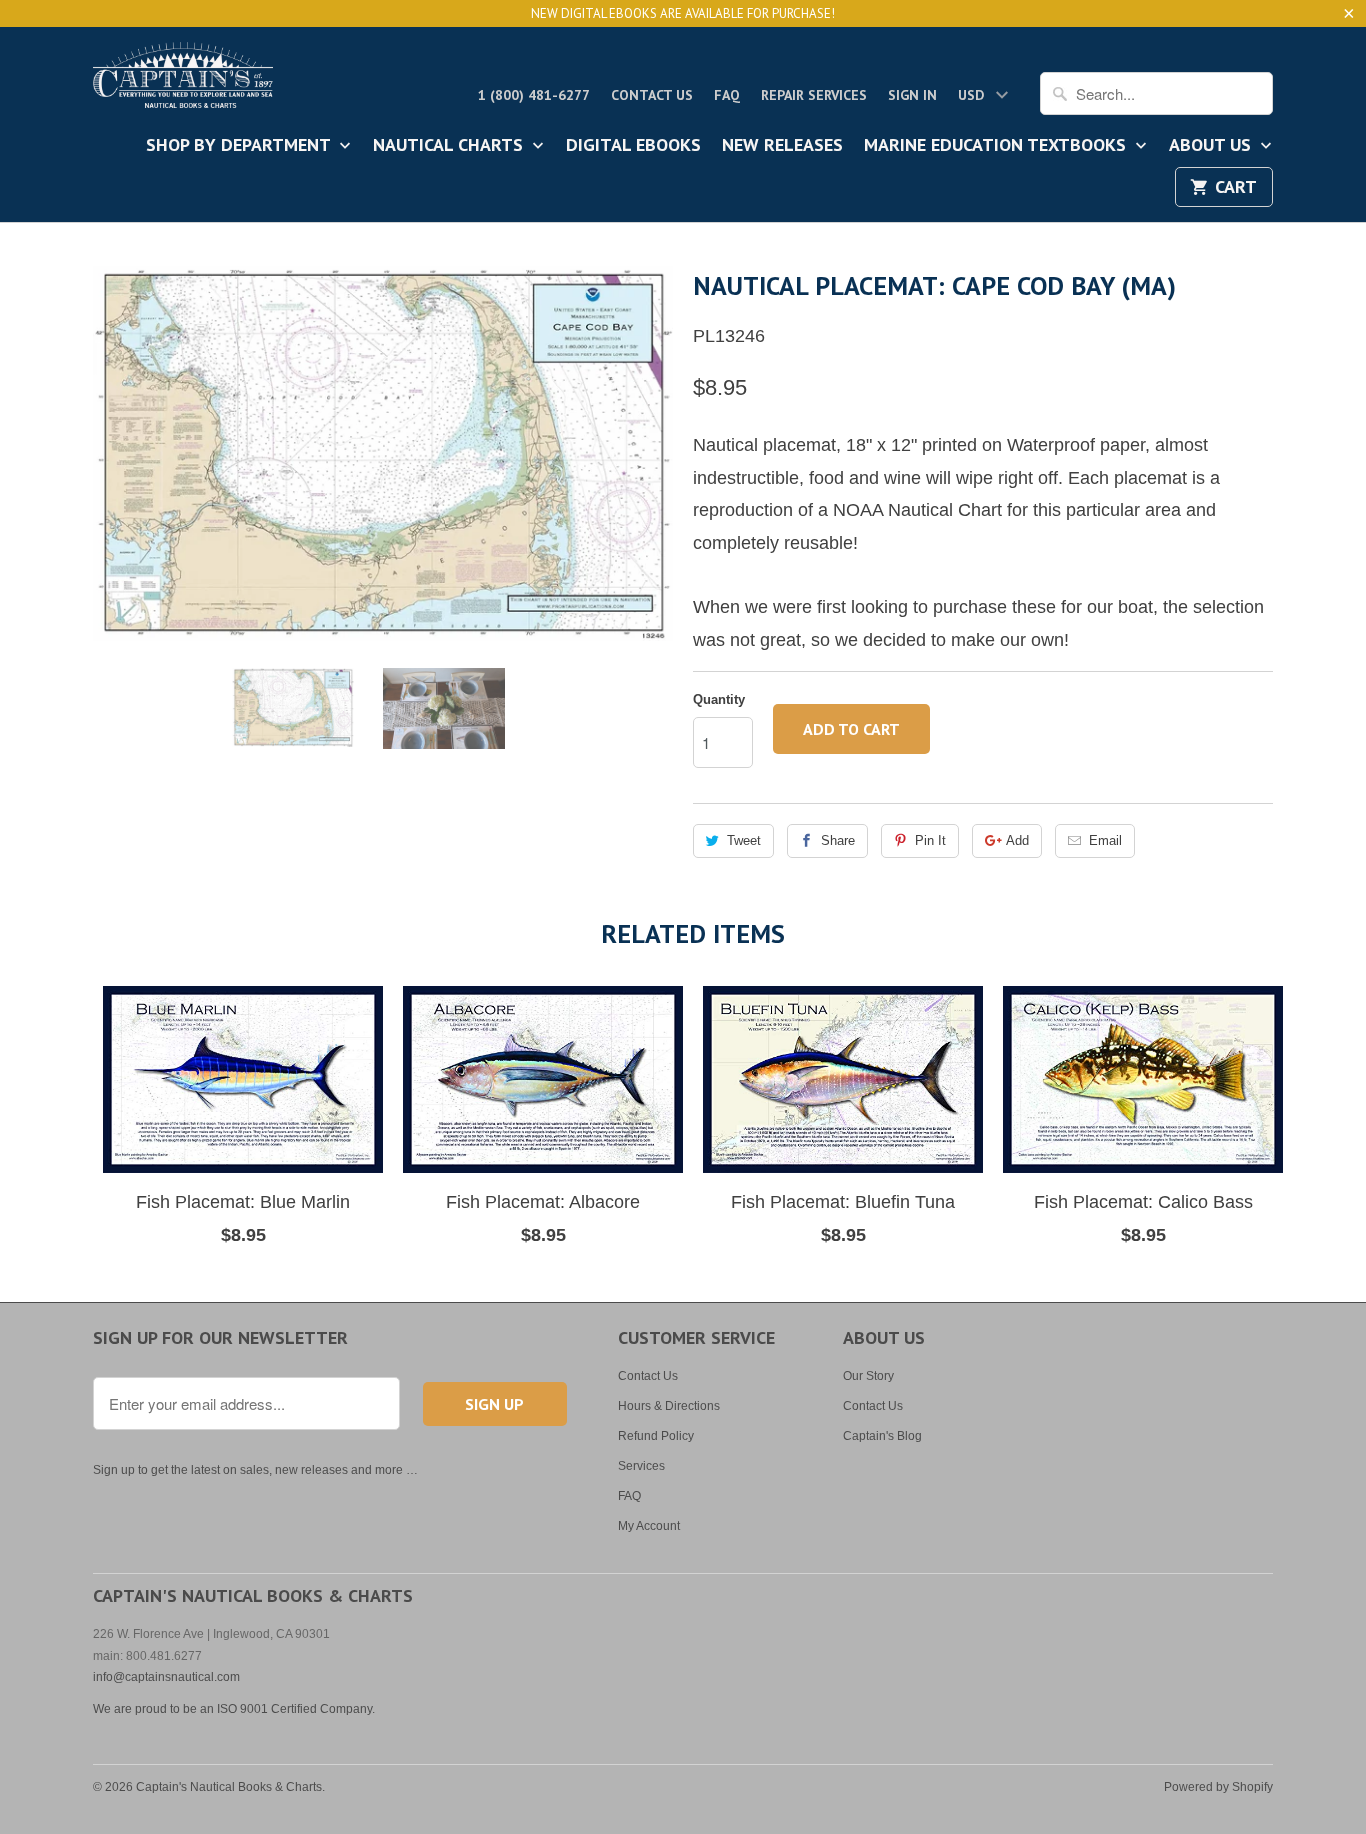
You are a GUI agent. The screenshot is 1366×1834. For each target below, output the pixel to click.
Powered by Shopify (1218, 1787)
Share (838, 840)
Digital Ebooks (633, 146)
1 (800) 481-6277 (534, 95)
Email (1105, 840)
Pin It (930, 840)
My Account (649, 1526)
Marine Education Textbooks (997, 146)
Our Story (868, 1376)
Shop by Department (240, 146)
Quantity (719, 699)
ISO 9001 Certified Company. (296, 1709)
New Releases (782, 146)
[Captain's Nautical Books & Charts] (183, 81)
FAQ (727, 95)
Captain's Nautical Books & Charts (229, 1787)
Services (641, 1466)
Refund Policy (656, 1436)
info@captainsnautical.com (166, 1677)
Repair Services (814, 95)
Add (1017, 840)
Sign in (912, 95)
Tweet (744, 840)
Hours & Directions (669, 1406)
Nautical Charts (450, 146)
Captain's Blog (882, 1436)
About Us (1212, 146)
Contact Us (652, 95)
